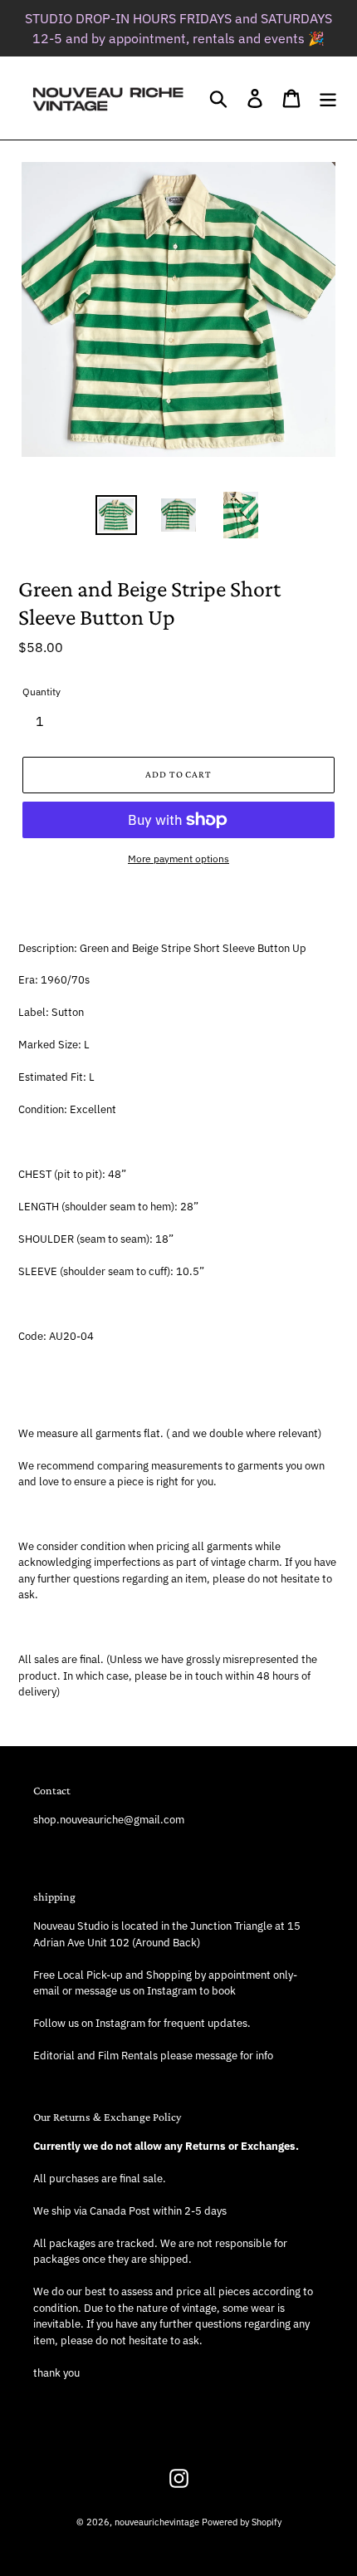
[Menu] (328, 98)
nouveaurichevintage (157, 2522)
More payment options (178, 859)
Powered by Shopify (242, 2522)
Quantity (42, 692)
